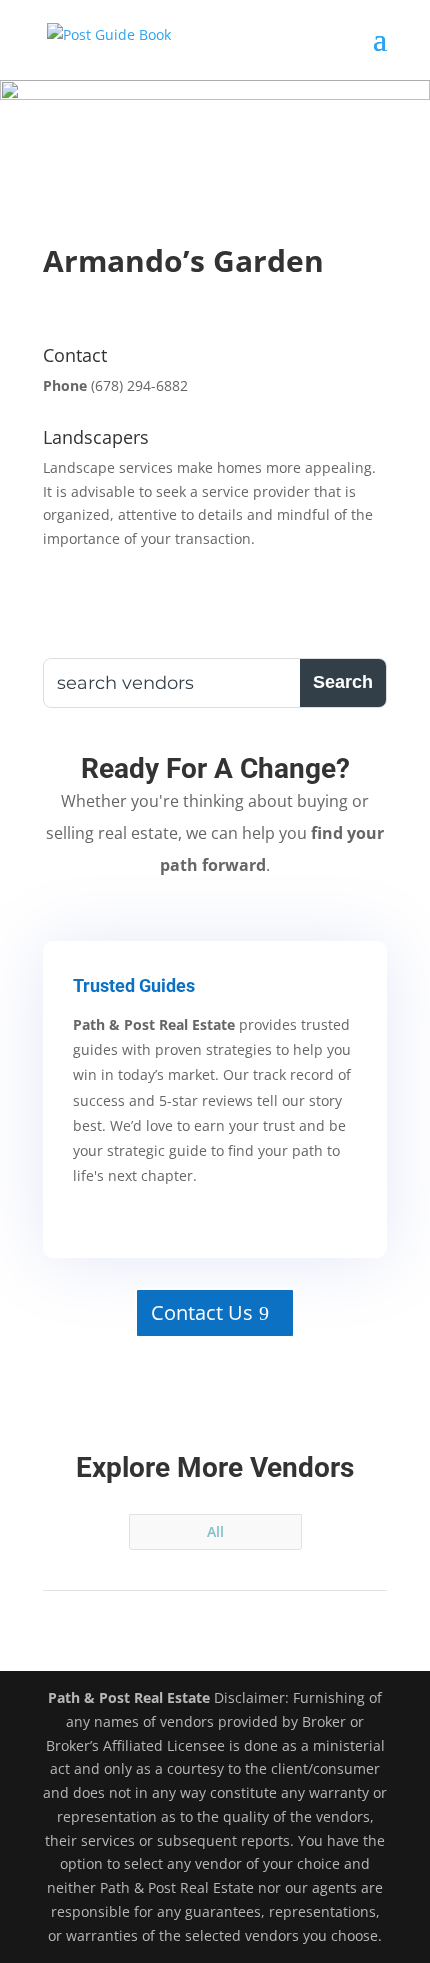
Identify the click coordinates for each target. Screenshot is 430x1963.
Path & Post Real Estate (129, 1697)
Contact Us (202, 1312)
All (215, 1531)
